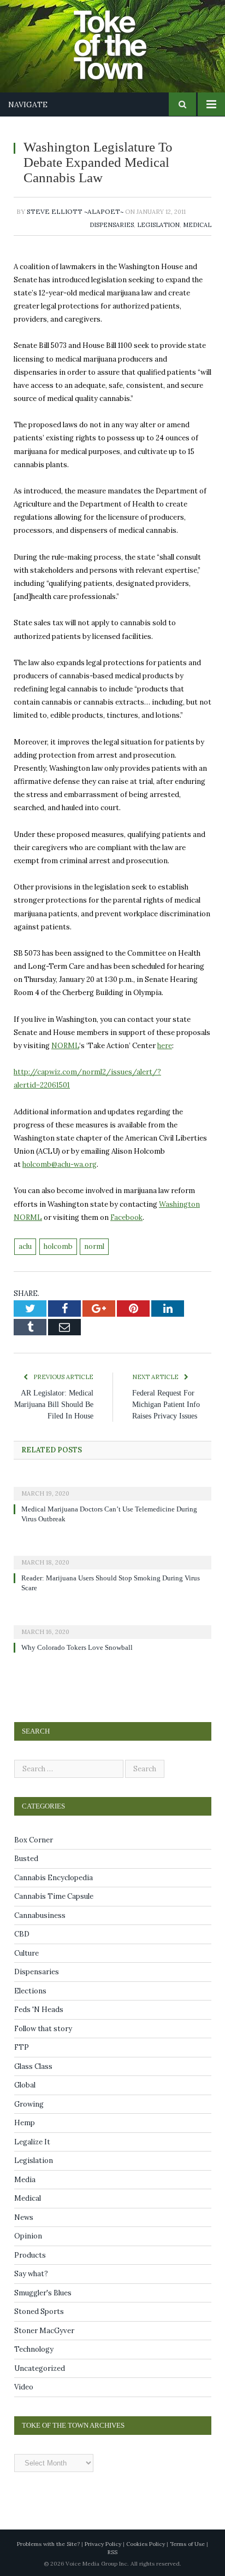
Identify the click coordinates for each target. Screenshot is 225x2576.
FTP (22, 2047)
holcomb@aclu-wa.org (60, 1164)
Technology (34, 2349)
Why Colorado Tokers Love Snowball (80, 1648)
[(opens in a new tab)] (112, 1486)
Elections (30, 1991)
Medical (197, 225)
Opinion (28, 2236)
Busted (26, 1859)
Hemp (25, 2123)
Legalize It (32, 2142)
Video (24, 2387)
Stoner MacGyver (44, 2331)
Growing (29, 2104)
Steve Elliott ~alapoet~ (75, 211)
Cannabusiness (40, 1915)
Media (25, 2180)
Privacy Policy (103, 2544)
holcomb (58, 1246)
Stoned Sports (39, 2312)
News (24, 2217)
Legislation (158, 225)
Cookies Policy (146, 2544)
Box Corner (34, 1840)
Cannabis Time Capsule (54, 1896)
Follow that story (43, 2029)
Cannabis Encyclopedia (54, 1878)
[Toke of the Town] (123, 39)
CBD (22, 1934)
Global (25, 2085)
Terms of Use (187, 2544)
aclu (25, 1246)
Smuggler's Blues (43, 2293)
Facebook (126, 1217)
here (165, 1046)
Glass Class (33, 2066)
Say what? (31, 2274)
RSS (112, 2552)
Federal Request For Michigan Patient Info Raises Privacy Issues (170, 1405)
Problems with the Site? (48, 2544)
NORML (65, 1046)
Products (30, 2255)
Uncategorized (40, 2368)
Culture (26, 1953)
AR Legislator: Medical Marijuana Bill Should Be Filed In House (54, 1405)
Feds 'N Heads (39, 2010)
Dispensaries (112, 225)
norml (94, 1246)
